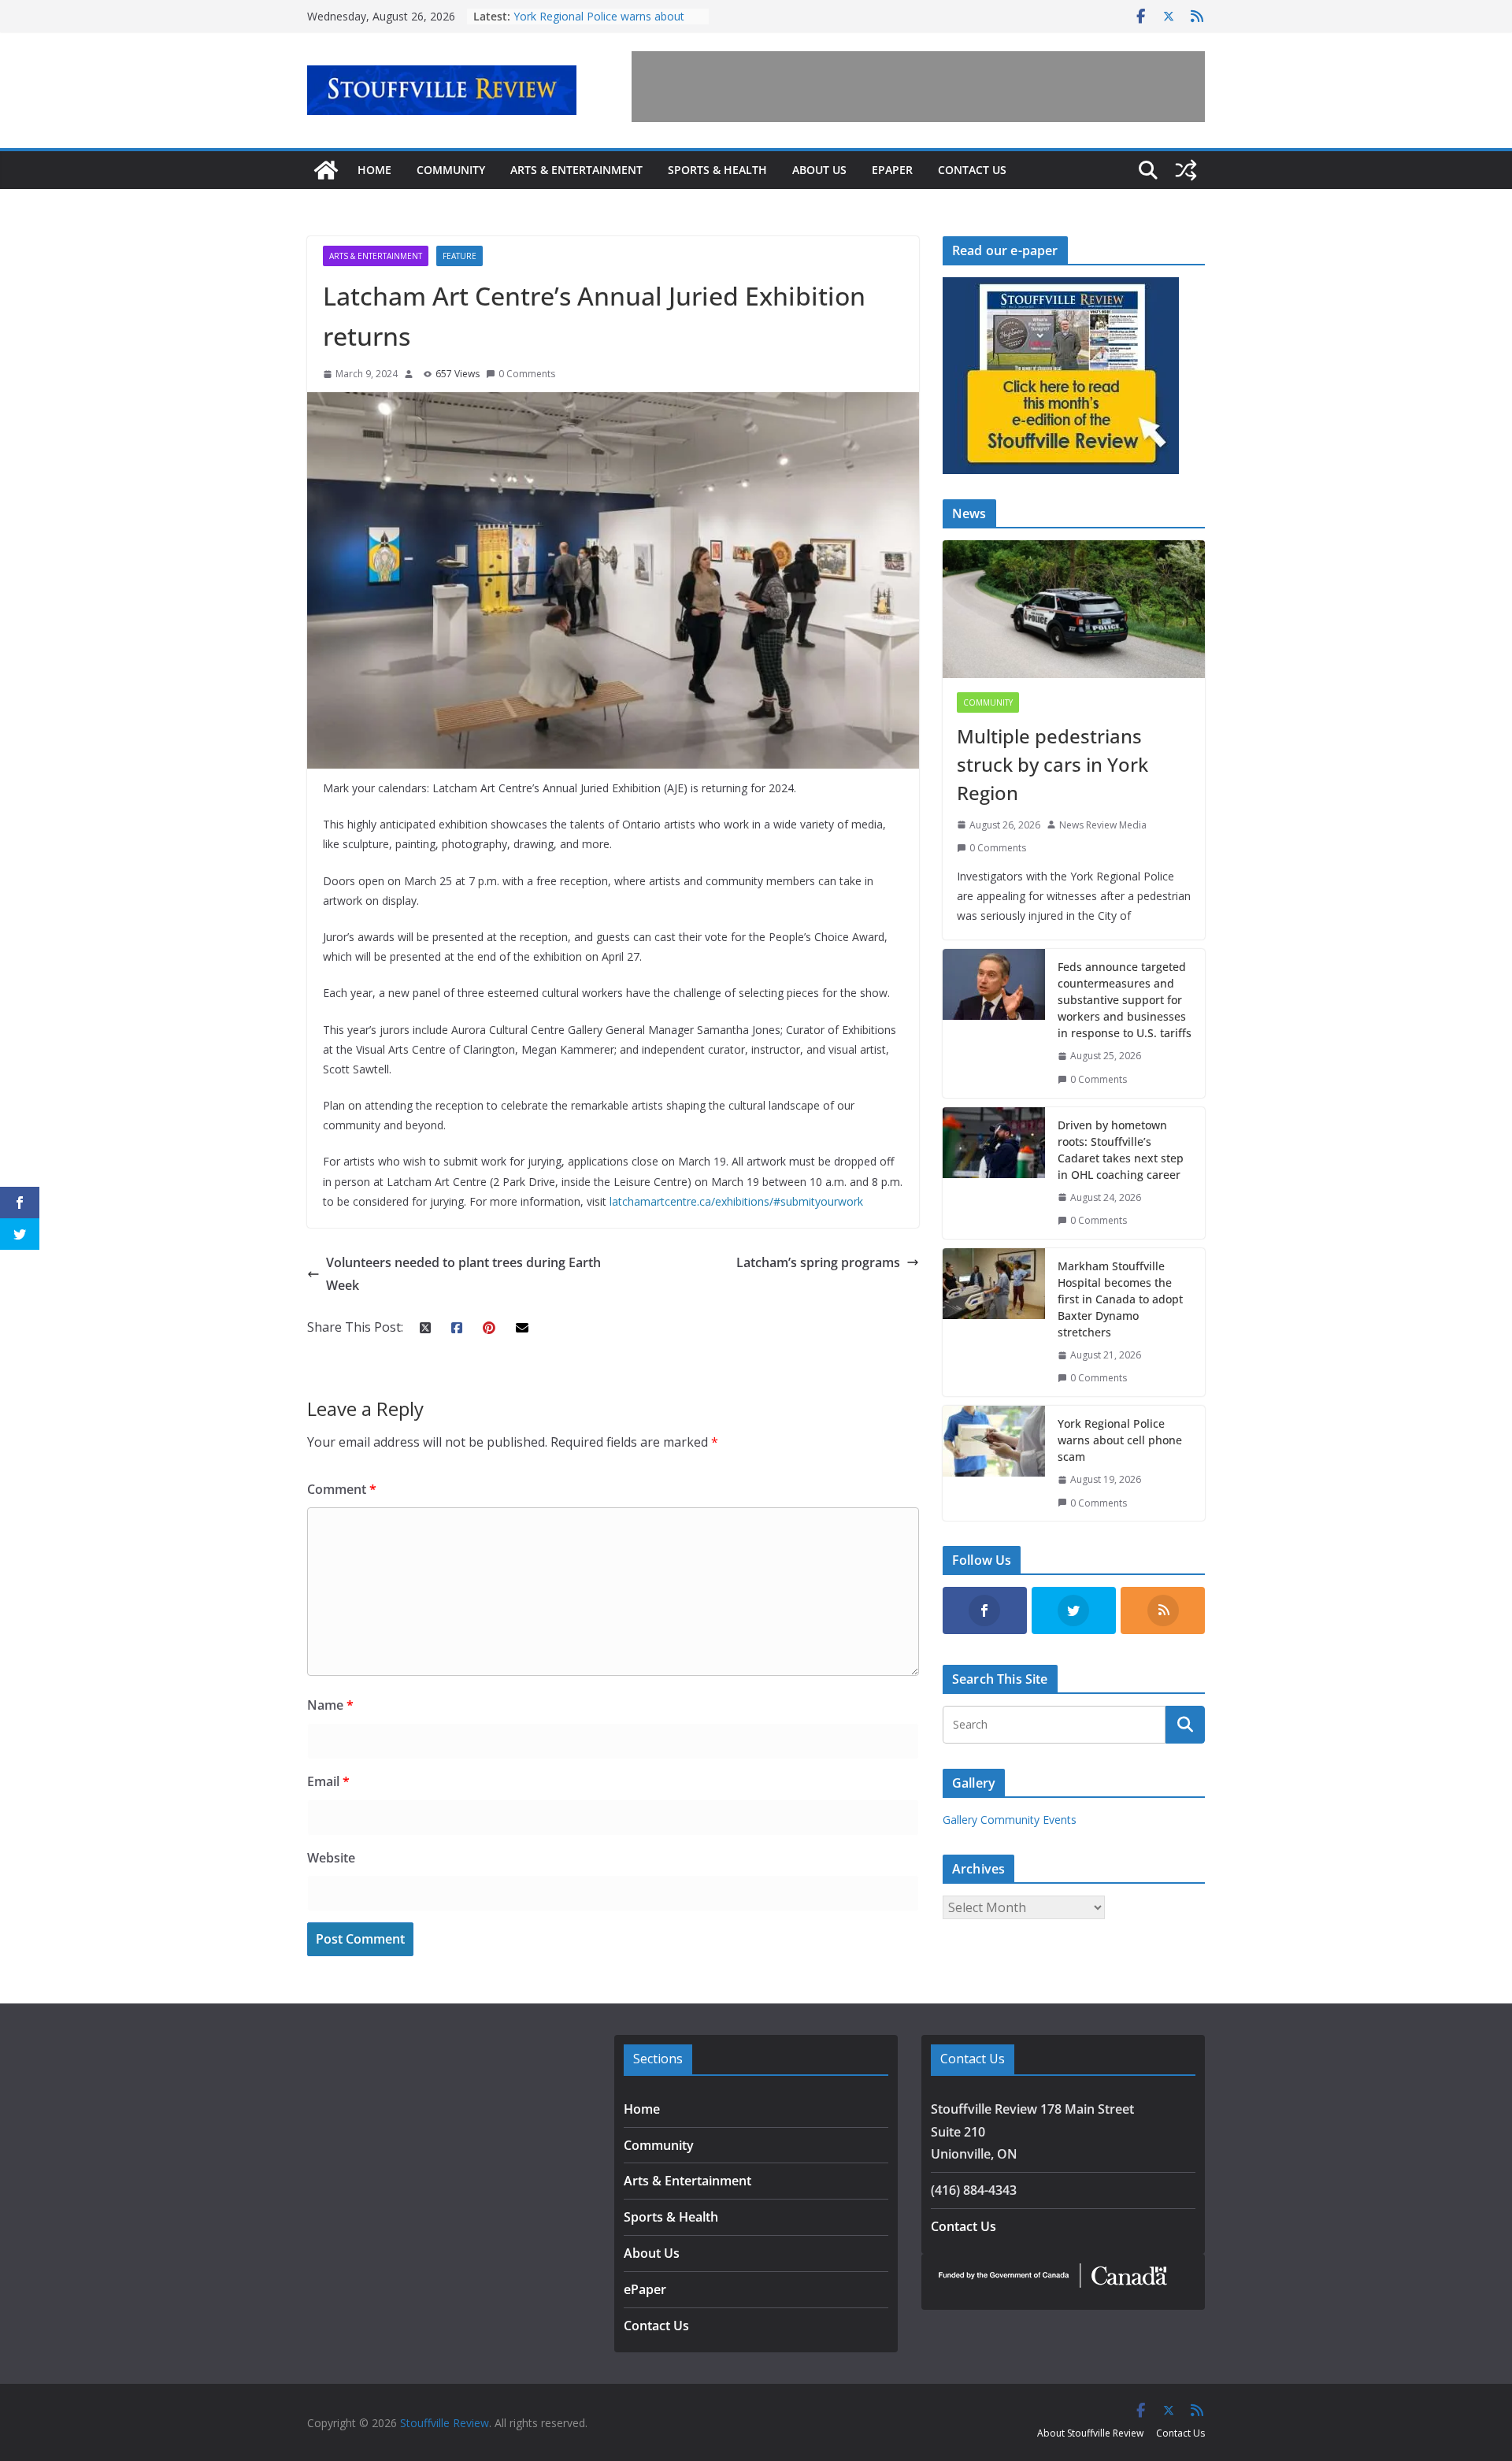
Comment (342, 1489)
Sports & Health (717, 170)
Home (374, 170)
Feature (460, 256)
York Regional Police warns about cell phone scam (1120, 1440)
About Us (819, 170)
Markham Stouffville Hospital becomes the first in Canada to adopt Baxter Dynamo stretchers (1120, 1299)
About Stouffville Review (1090, 2433)
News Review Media (1103, 825)
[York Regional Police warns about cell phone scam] (994, 1463)
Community (451, 170)
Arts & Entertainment (576, 170)
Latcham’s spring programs (818, 1262)
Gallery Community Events (1010, 1820)
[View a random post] (1186, 170)
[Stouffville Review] (326, 170)
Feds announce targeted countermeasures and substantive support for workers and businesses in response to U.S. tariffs (1125, 1000)
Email (328, 1781)
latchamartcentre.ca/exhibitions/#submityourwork (736, 1201)
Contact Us (972, 170)
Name (330, 1705)
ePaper (892, 170)
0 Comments (527, 374)
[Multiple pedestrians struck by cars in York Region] (1074, 609)
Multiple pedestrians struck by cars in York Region (1052, 764)
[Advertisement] (918, 87)
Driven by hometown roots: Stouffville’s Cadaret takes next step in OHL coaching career (1121, 1150)
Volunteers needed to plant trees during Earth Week (463, 1274)
